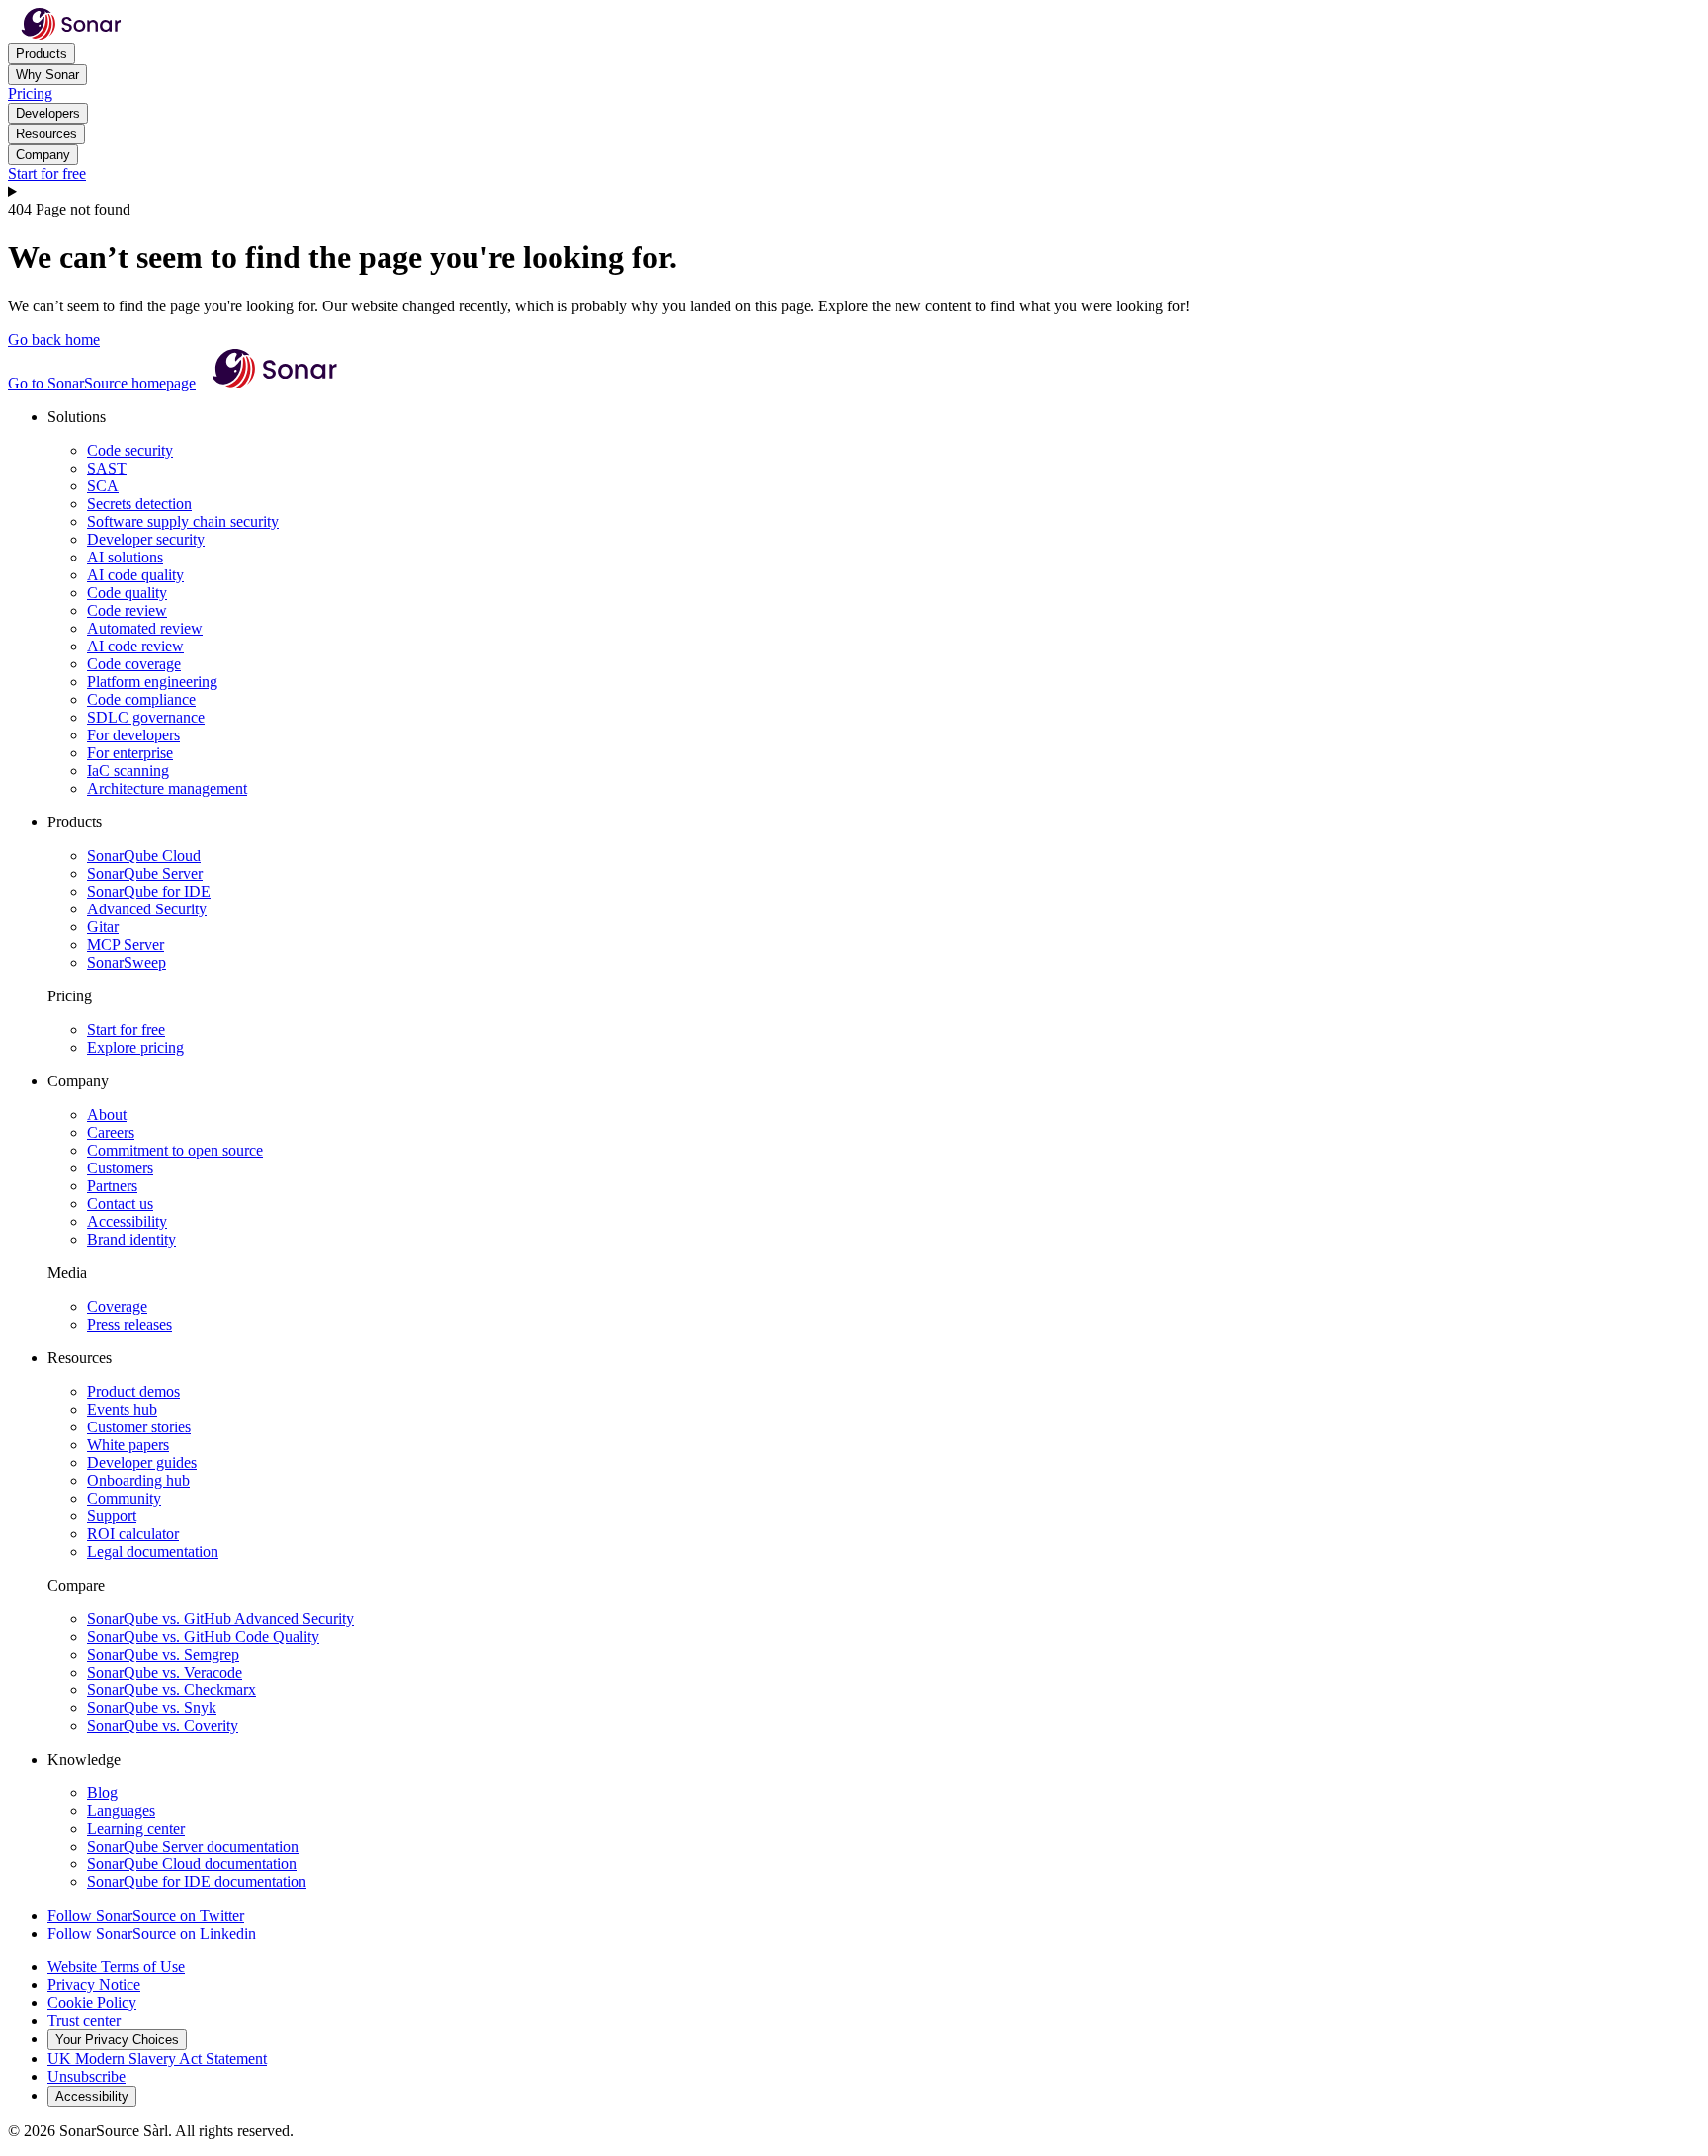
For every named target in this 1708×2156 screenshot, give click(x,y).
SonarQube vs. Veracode (165, 1672)
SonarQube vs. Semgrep (163, 1654)
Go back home (54, 340)
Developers (48, 113)
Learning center (136, 1828)
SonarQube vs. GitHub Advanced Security (220, 1619)
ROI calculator (133, 1534)
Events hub (122, 1409)
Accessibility (127, 1221)
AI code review (135, 646)
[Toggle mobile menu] (854, 192)
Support (112, 1516)
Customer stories (139, 1427)
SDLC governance (146, 717)
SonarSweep (127, 962)
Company (43, 155)
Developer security (146, 539)
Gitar (103, 927)
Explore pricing (135, 1047)
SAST (107, 468)
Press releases (129, 1324)
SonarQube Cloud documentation (192, 1864)
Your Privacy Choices (117, 2040)
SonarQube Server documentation (193, 1846)
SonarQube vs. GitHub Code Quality (203, 1637)
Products (42, 54)
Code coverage (134, 664)
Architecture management (167, 788)
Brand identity (131, 1239)
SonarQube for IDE (149, 891)
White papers (128, 1445)
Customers (120, 1168)
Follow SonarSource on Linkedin (152, 1933)
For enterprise (130, 753)
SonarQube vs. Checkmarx (171, 1690)
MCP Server (126, 945)
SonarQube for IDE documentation (197, 1882)
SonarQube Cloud (144, 856)
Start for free (47, 173)
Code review (127, 610)
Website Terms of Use (116, 1967)
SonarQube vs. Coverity (163, 1725)
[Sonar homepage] (71, 34)
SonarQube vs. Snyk (152, 1708)
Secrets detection (139, 504)
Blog (102, 1793)
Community (124, 1498)
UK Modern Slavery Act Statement (157, 2059)
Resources (46, 134)
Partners (112, 1186)
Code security (130, 450)
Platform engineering (152, 682)
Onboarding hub (138, 1480)
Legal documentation (153, 1552)
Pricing (30, 93)
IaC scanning (128, 771)
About (107, 1115)
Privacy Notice (94, 1984)
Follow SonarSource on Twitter (146, 1915)
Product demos (133, 1391)
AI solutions (125, 557)
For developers (133, 735)
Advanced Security (147, 909)
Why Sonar (47, 75)
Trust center (84, 2020)
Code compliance (141, 699)
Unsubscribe (86, 2076)
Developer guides (142, 1463)
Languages (121, 1811)
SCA (103, 486)
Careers (111, 1132)
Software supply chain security (183, 521)
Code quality (127, 593)
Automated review (145, 628)
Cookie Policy (92, 2002)
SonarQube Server (145, 873)
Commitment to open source (175, 1150)
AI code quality (135, 575)
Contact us (120, 1204)
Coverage (117, 1306)
